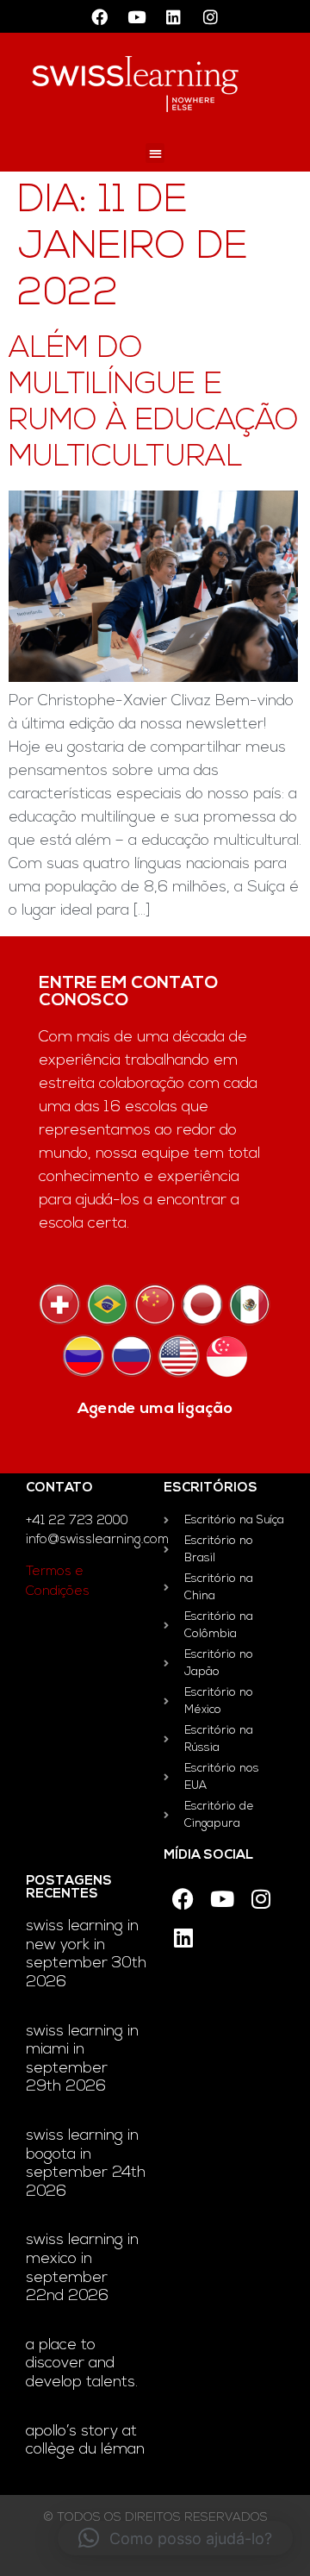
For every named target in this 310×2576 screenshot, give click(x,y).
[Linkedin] (174, 16)
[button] (155, 153)
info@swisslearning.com (97, 1540)
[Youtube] (137, 16)
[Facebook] (100, 16)
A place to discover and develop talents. (82, 2364)
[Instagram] (211, 16)
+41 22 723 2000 (77, 1521)
